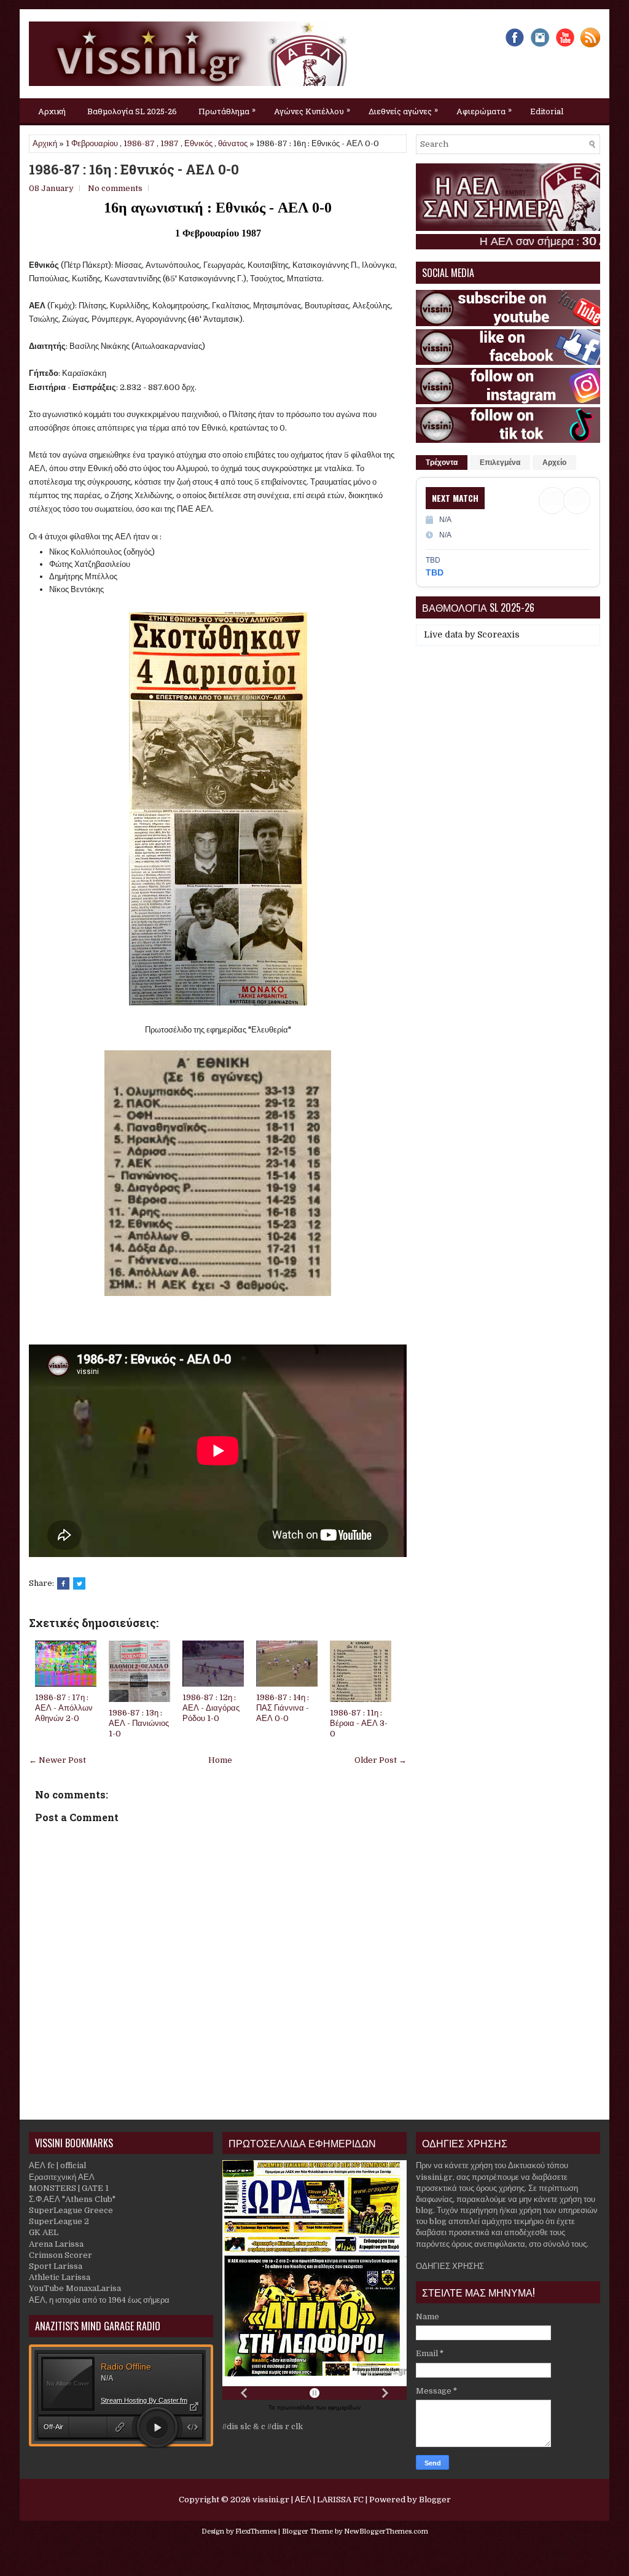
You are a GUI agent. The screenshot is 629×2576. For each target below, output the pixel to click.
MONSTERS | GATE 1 (69, 2188)
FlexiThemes (256, 2531)
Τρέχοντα (442, 463)
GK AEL (44, 2232)
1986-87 (139, 143)
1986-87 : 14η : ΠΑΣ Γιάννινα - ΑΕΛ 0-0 (283, 1708)
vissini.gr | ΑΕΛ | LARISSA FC (308, 2500)
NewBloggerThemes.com (386, 2531)
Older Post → (381, 1760)
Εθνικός (198, 143)
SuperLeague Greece (71, 2210)
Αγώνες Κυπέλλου (312, 110)
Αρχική (52, 111)
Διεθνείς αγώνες (403, 110)
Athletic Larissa (60, 2277)
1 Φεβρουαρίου (92, 143)
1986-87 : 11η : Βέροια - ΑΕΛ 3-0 (359, 1723)
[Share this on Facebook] (63, 1583)
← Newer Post (57, 1760)
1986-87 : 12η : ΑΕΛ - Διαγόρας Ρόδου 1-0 (211, 1708)
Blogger (435, 2500)
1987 (170, 143)
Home (220, 1760)
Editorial (547, 111)
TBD (435, 572)
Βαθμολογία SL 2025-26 (132, 111)
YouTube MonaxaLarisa (75, 2288)
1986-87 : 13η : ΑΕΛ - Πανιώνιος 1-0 (139, 1723)
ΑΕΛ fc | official (57, 2165)
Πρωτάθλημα (227, 110)
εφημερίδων (344, 2407)
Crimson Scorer (61, 2255)
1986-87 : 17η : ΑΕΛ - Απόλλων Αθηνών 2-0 (64, 1708)
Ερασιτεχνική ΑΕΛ (62, 2177)
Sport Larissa (56, 2266)
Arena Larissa (56, 2244)
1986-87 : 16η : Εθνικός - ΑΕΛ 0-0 (134, 170)
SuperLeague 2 (59, 2221)
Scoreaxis (498, 634)
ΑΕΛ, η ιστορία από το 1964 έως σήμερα (99, 2300)
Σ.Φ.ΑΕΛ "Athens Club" (72, 2199)
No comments (115, 188)
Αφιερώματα (484, 110)
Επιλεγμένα (500, 463)
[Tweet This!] (79, 1583)
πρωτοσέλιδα (296, 2407)
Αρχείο (554, 463)
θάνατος (233, 143)
